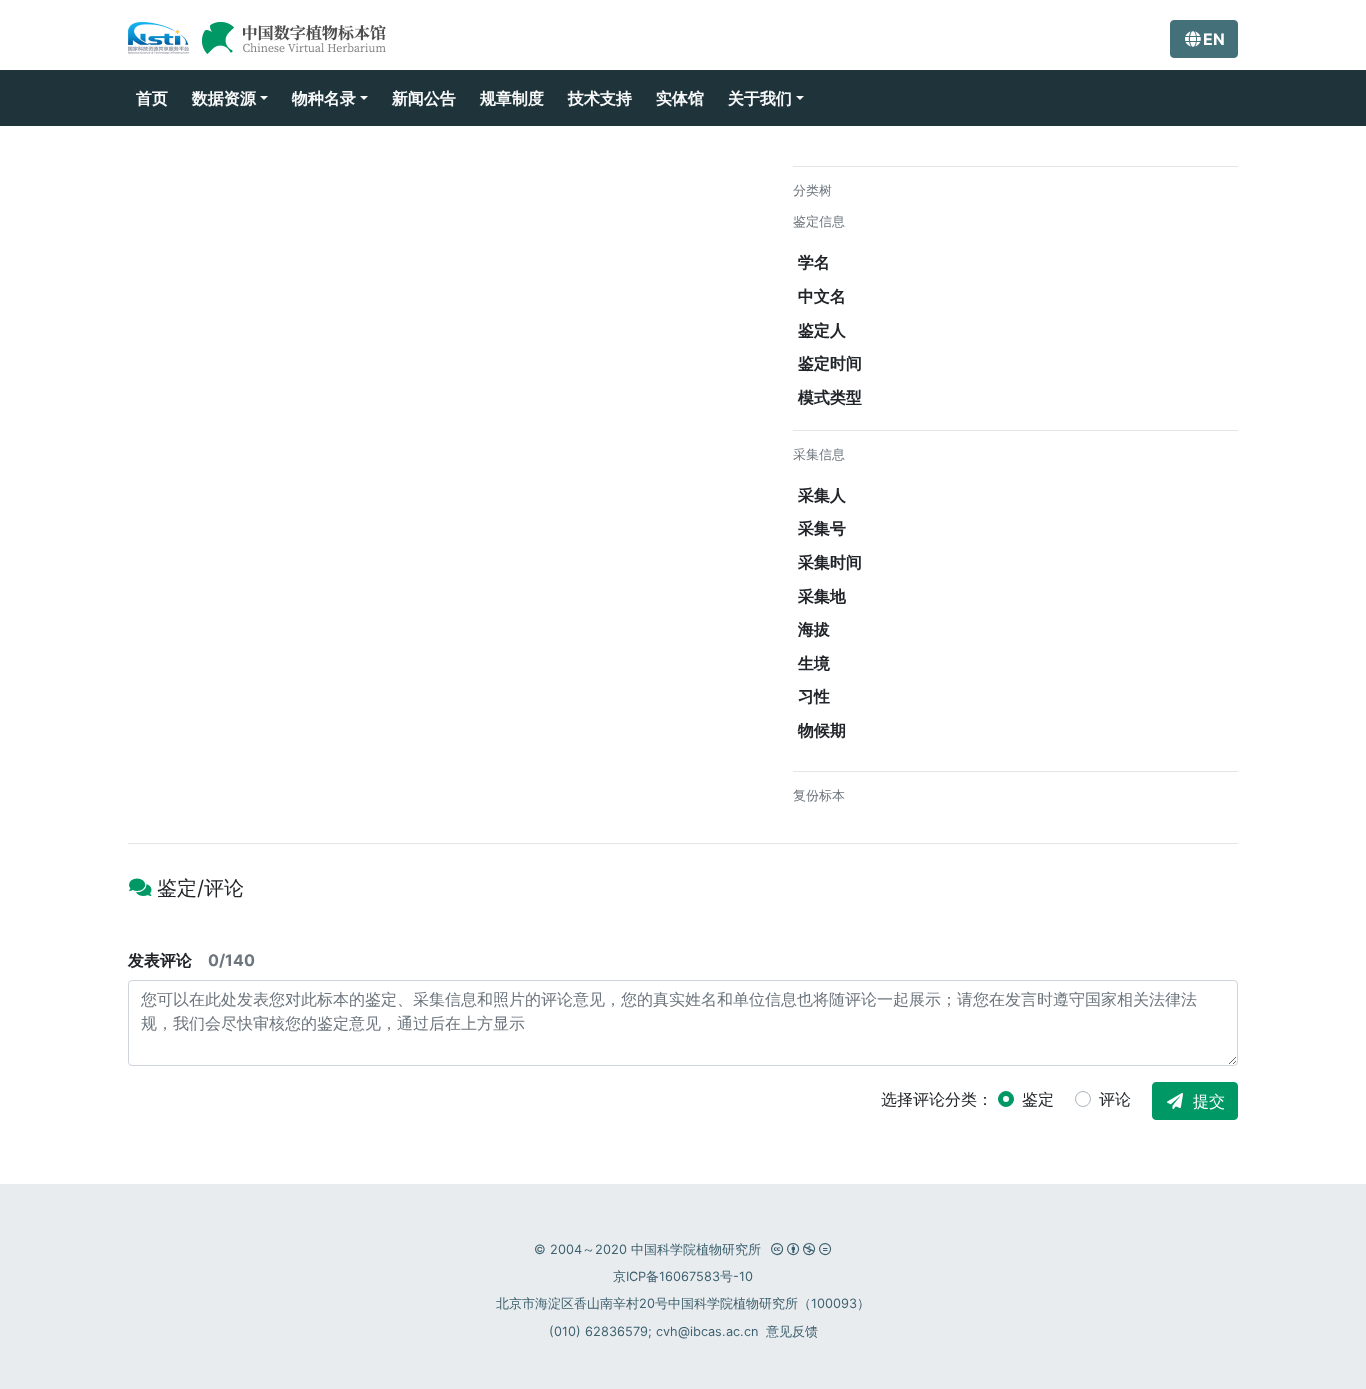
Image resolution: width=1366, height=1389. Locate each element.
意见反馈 (792, 1331)
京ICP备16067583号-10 (683, 1276)
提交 (1209, 1101)
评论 (1115, 1099)
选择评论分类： (937, 1099)
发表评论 (191, 960)
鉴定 (1038, 1099)
